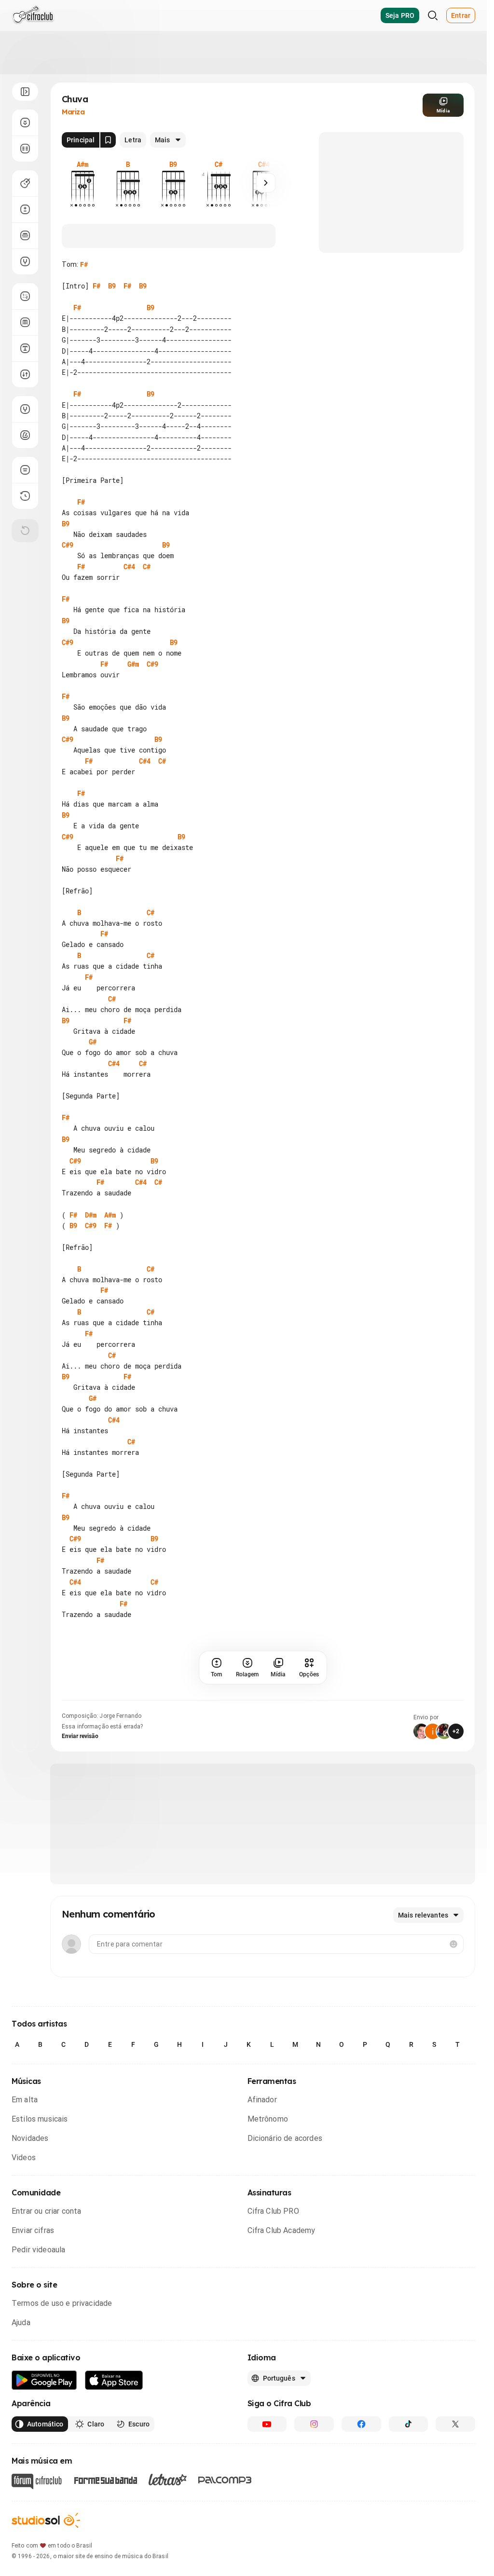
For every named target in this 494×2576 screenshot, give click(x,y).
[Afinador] (25, 409)
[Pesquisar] (433, 15)
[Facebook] (361, 2424)
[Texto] (25, 348)
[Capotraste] (25, 235)
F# (84, 264)
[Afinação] (25, 261)
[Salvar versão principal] (108, 140)
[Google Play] (44, 2380)
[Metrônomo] (25, 435)
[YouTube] (267, 2424)
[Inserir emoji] (453, 1944)
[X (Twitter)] (455, 2424)
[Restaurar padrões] (25, 531)
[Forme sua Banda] (105, 2480)
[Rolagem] (25, 123)
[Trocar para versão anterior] (25, 496)
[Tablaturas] (25, 296)
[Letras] (168, 2480)
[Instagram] (314, 2424)
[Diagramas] (25, 322)
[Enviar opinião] (25, 470)
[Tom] (25, 209)
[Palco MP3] (225, 2480)
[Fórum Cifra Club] (37, 2481)
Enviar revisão (80, 1736)
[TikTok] (409, 2424)
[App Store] (114, 2380)
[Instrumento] (25, 183)
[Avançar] (266, 183)
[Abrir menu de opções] (25, 92)
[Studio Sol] (46, 2520)
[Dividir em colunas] (25, 149)
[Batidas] (25, 374)
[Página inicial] (33, 15)
